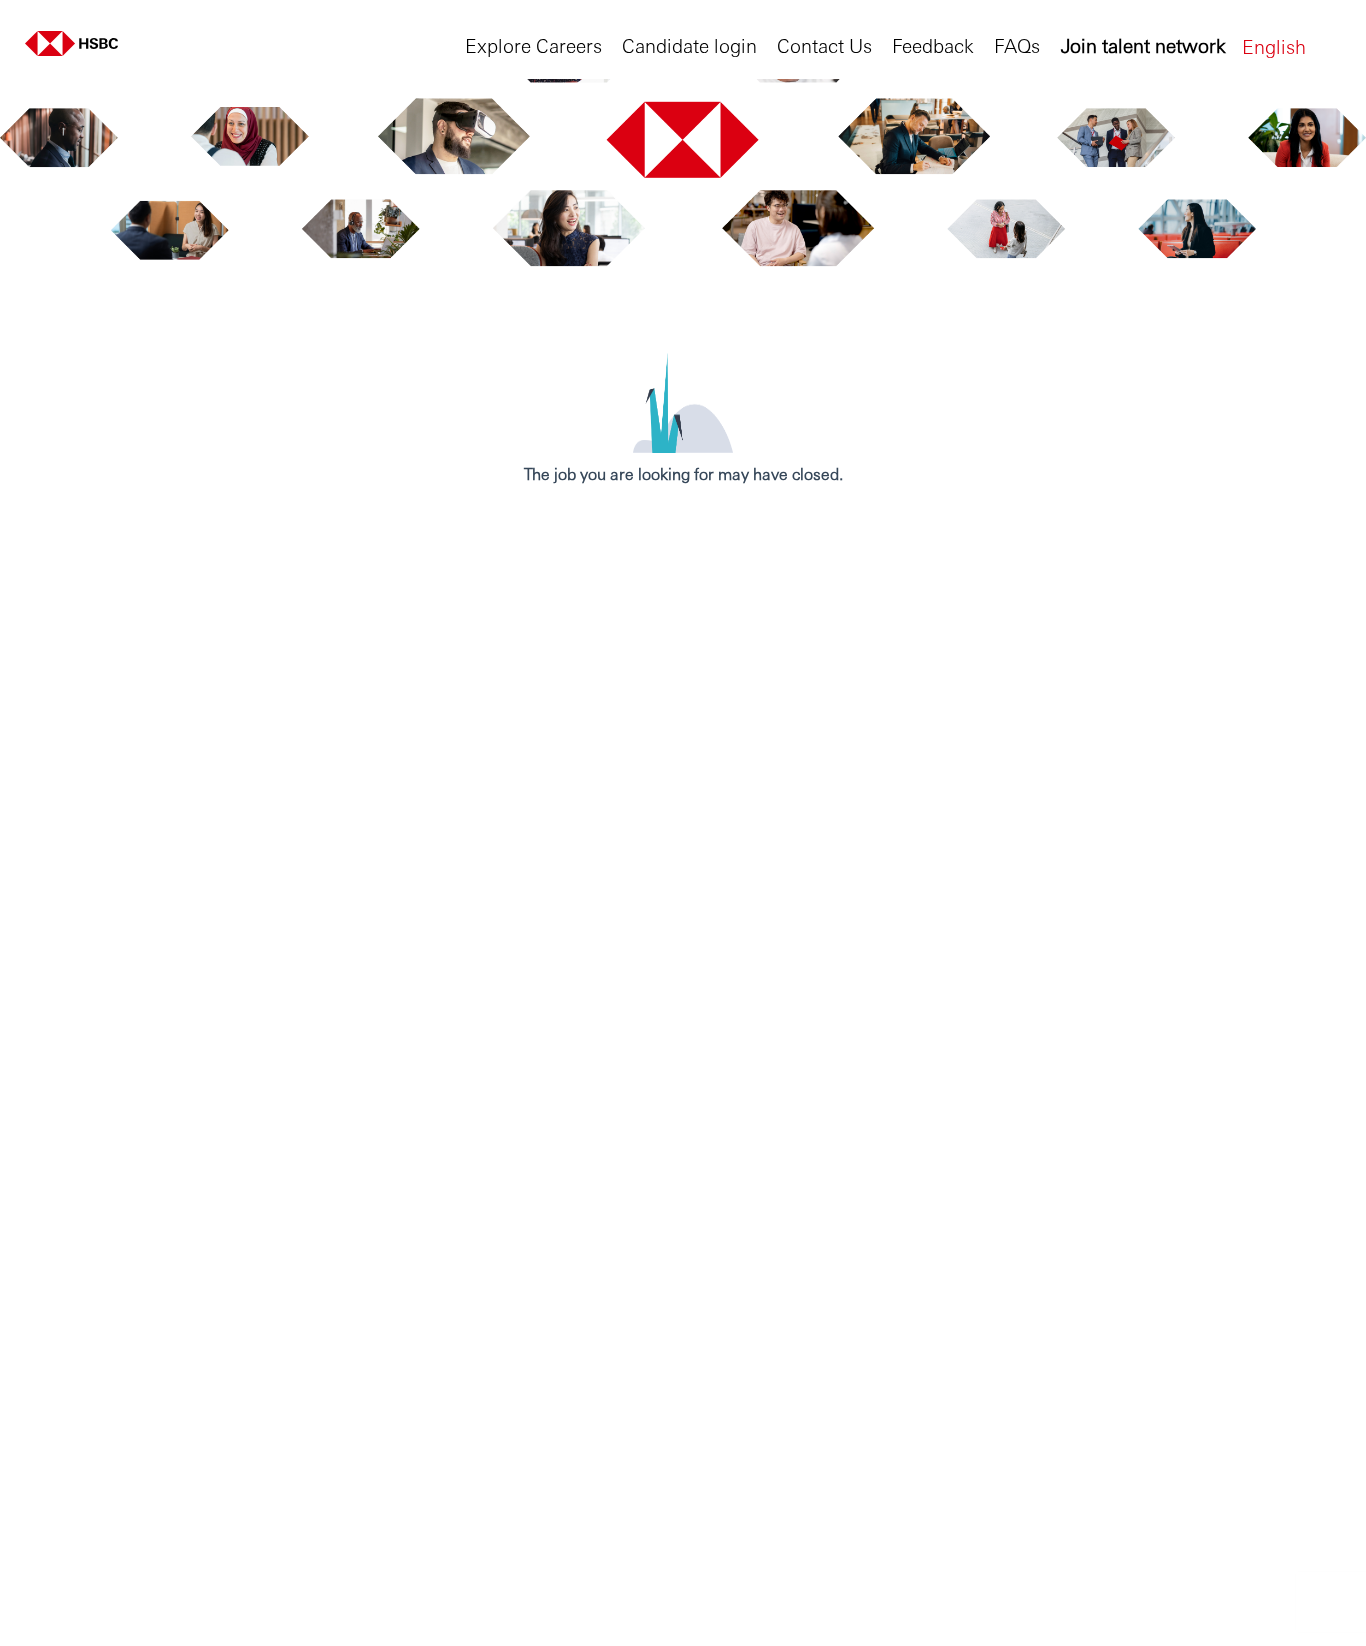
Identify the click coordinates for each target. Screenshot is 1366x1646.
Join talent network (1143, 44)
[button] (1291, 45)
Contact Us (824, 44)
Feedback (933, 44)
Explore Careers (533, 44)
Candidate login (689, 44)
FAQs (1017, 44)
